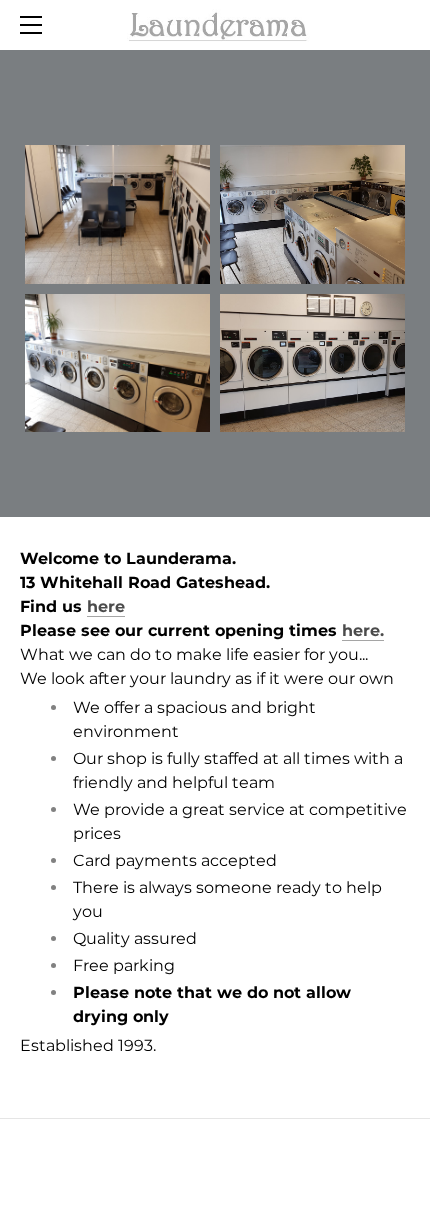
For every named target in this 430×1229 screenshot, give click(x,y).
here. (363, 630)
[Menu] (35, 25)
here (106, 606)
